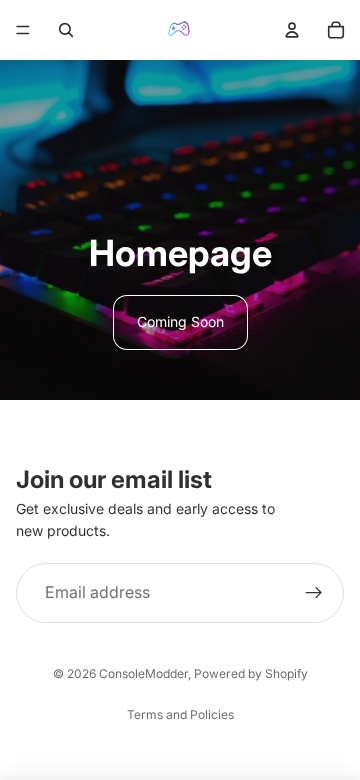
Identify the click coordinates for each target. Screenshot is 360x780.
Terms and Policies (180, 714)
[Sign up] (314, 593)
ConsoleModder (143, 673)
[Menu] (23, 30)
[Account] (292, 30)
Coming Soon (180, 321)
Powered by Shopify (251, 673)
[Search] (66, 30)
